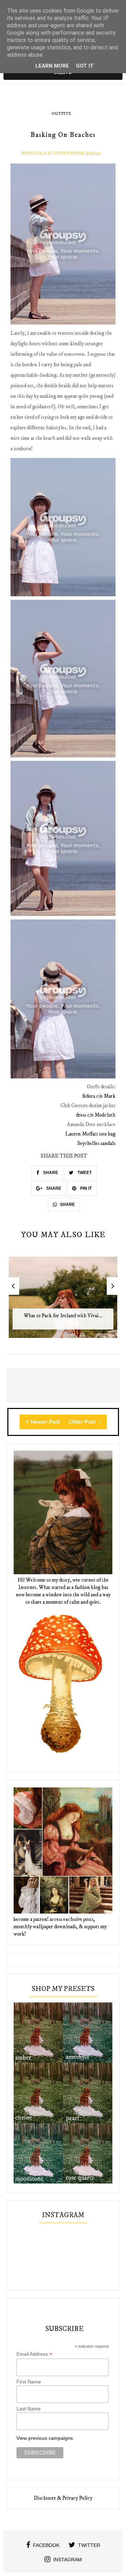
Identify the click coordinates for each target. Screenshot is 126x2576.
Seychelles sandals (96, 1143)
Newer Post (45, 1422)
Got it (85, 66)
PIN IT (85, 1188)
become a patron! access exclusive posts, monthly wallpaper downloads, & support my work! (60, 1927)
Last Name (29, 2409)
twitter (89, 2545)
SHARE (50, 1173)
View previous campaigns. (45, 2438)
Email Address (34, 2354)
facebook (46, 2545)
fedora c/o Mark (99, 1096)
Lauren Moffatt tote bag (90, 1134)
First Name (29, 2382)
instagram (68, 2560)
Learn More (52, 66)
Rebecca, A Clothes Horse (53, 153)
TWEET (84, 1173)
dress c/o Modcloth (96, 1115)
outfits (61, 114)
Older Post (83, 1422)
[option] (63, 1301)
